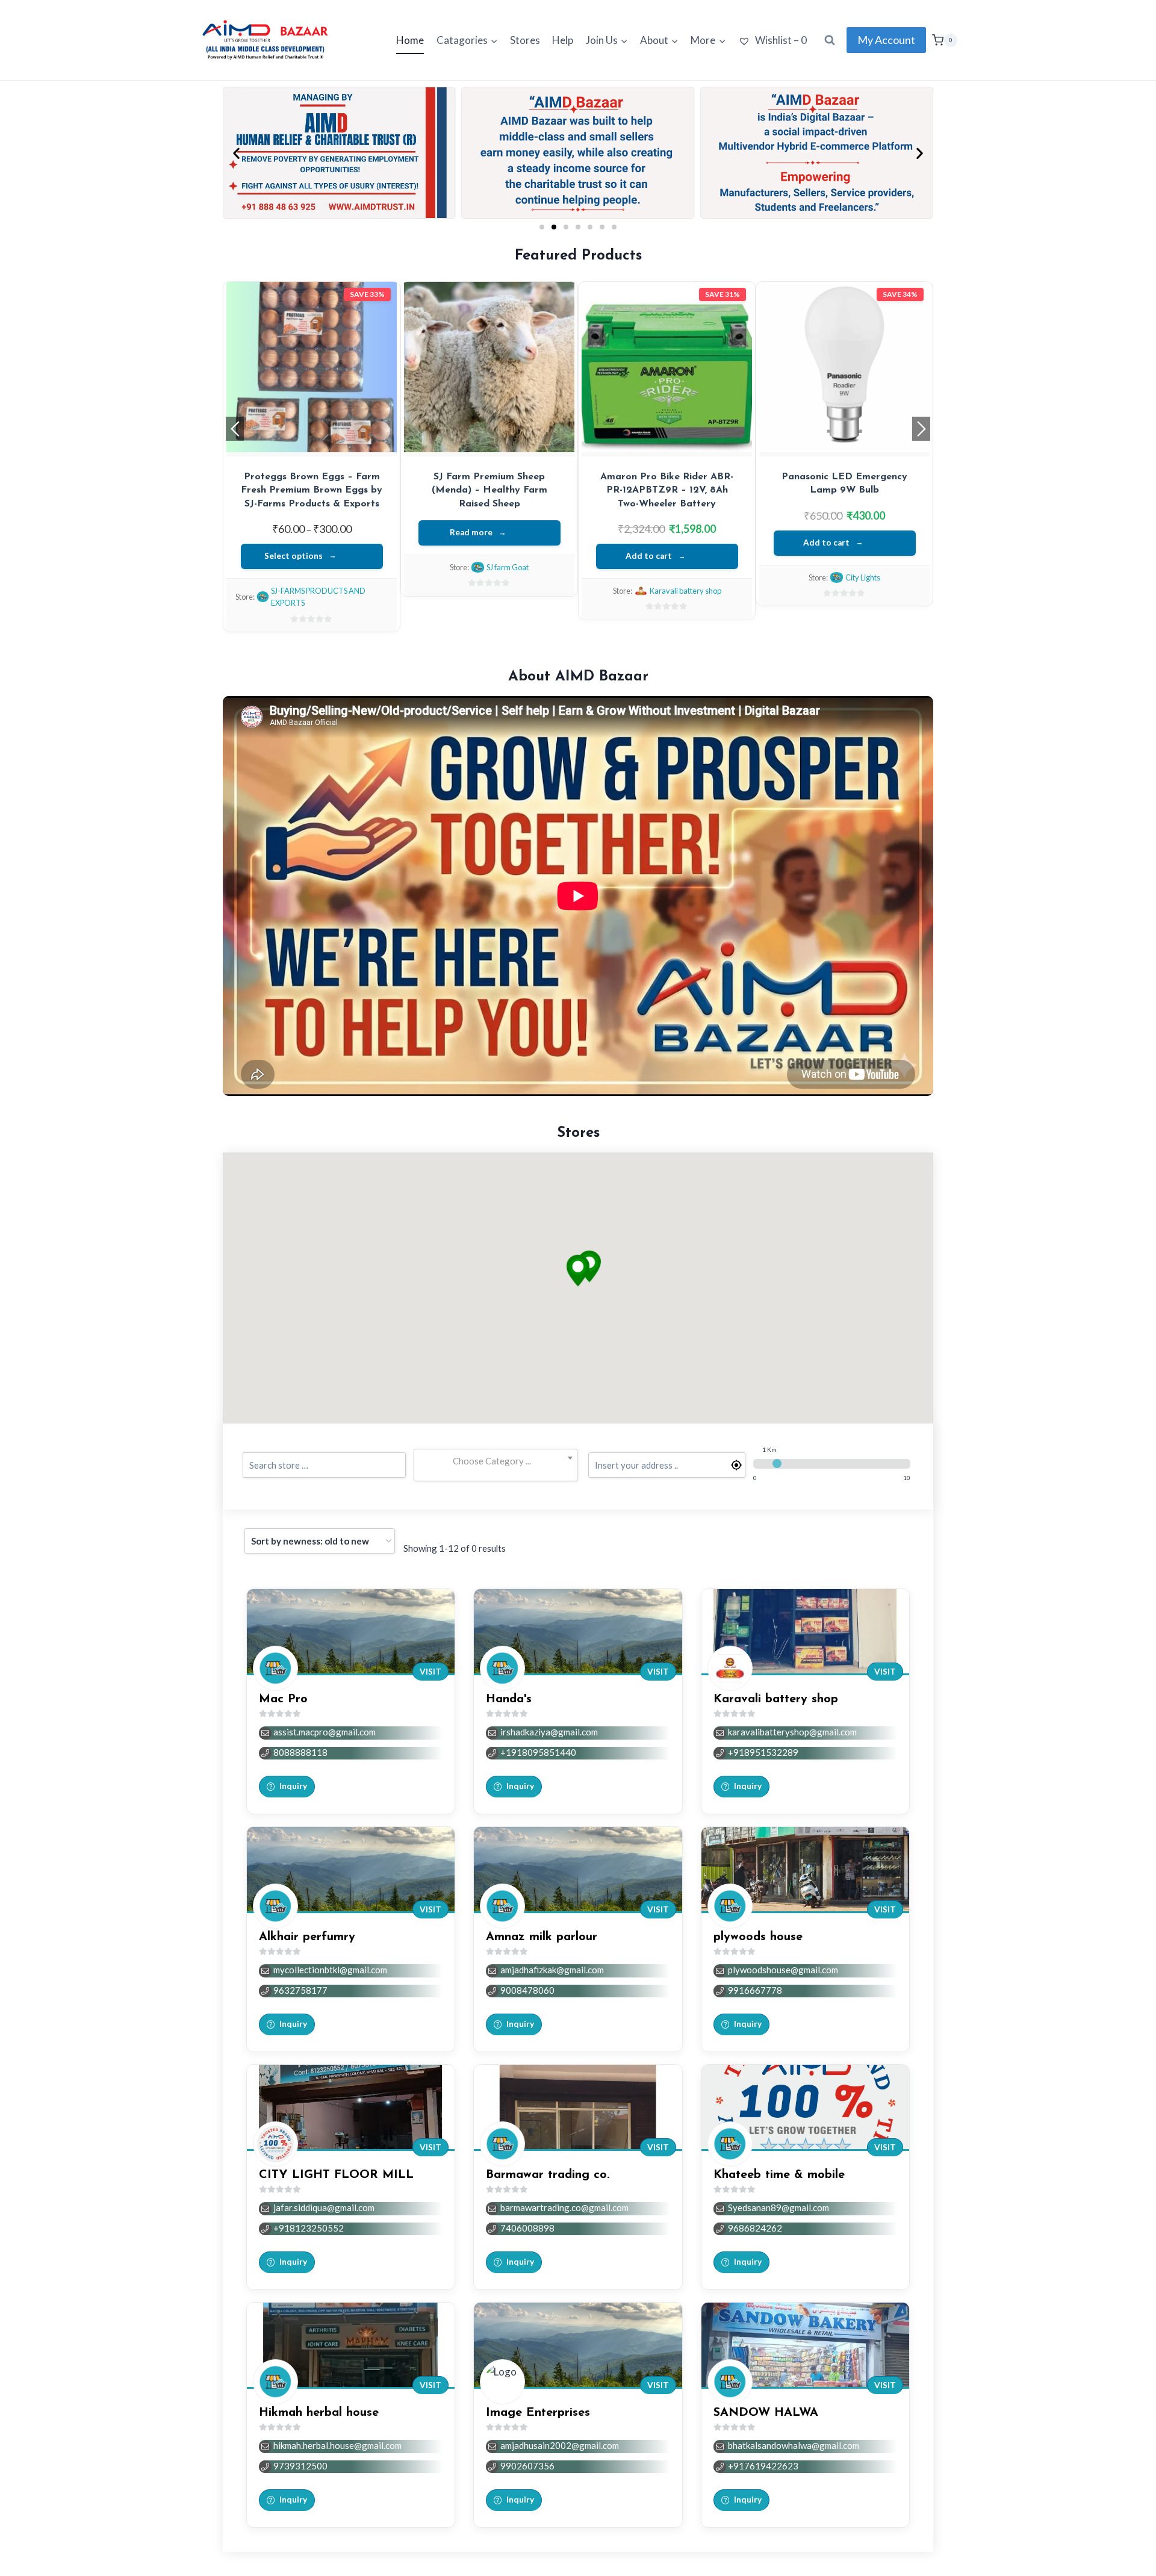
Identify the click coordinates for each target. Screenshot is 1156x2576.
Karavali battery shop (508, 577)
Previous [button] (235, 429)
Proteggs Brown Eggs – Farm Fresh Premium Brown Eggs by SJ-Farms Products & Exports (844, 490)
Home (410, 40)
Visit (430, 1672)
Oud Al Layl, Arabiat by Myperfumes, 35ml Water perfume (667, 490)
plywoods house (758, 1937)
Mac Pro (283, 1699)
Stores (525, 40)
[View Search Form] (830, 40)
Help (563, 40)
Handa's (509, 1699)
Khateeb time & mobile (779, 2175)
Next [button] (921, 429)
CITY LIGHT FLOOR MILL (336, 2175)
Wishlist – (780, 40)
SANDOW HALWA (766, 2413)
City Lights (330, 577)
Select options (826, 556)
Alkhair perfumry (685, 591)
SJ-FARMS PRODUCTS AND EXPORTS (851, 597)
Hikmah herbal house (319, 2413)
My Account (886, 40)
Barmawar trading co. (548, 2175)
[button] (236, 153)
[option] (312, 444)
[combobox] (495, 1461)
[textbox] (495, 1461)
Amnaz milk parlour (542, 1937)
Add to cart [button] (294, 543)
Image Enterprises (538, 2413)
